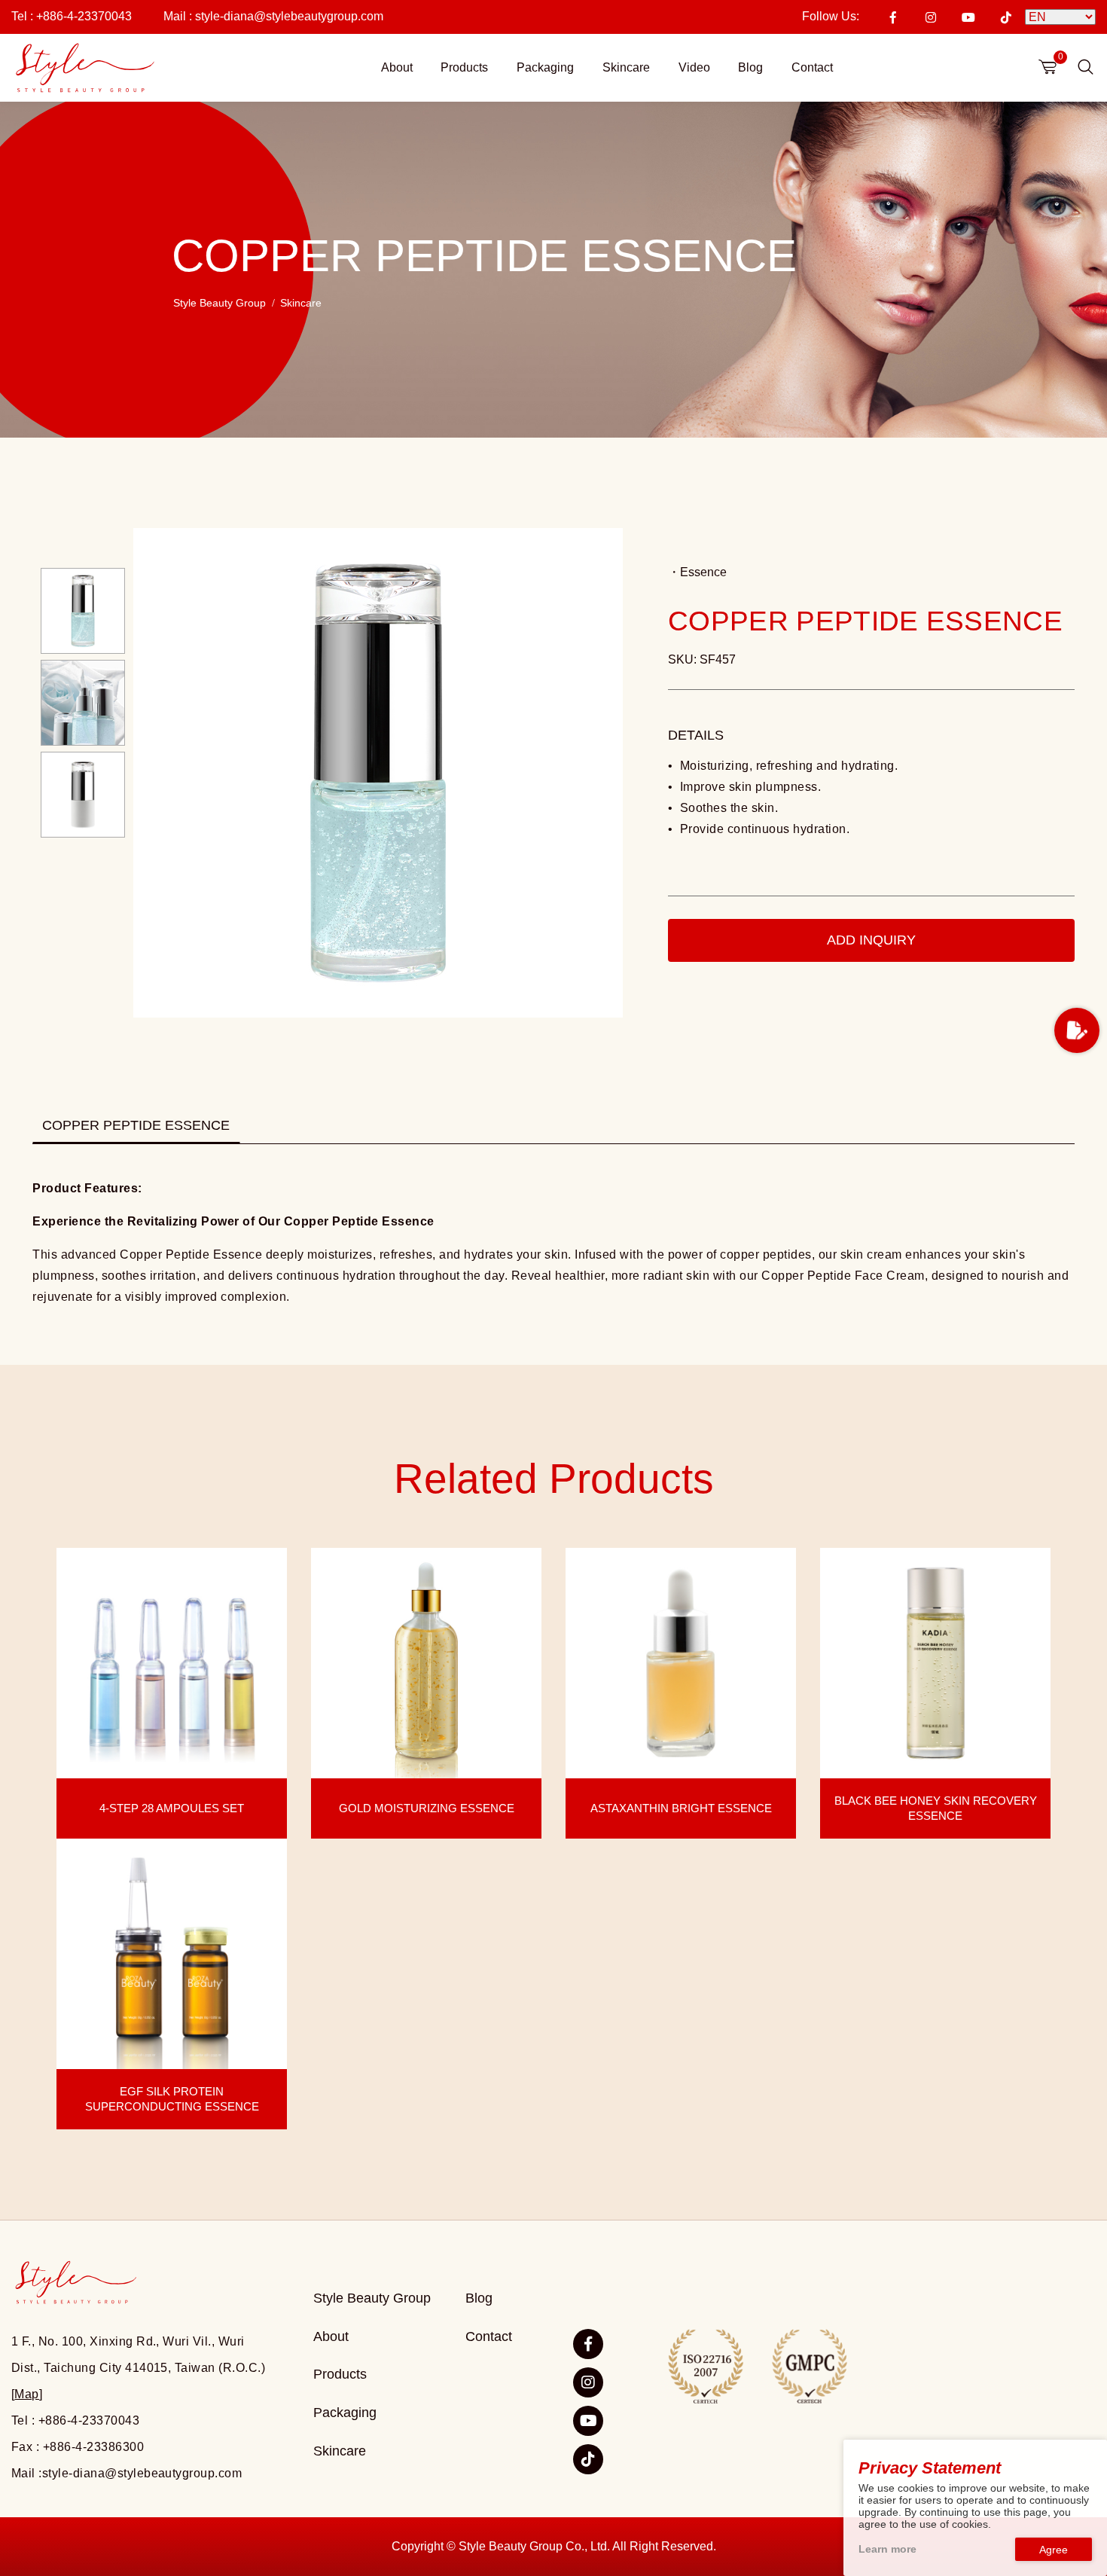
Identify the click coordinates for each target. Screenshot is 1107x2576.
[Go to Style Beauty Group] (84, 68)
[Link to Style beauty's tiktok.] (588, 2459)
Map (26, 2394)
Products (464, 67)
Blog (750, 67)
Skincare (626, 67)
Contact (812, 67)
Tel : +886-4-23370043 (72, 16)
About (397, 67)
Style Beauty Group (220, 304)
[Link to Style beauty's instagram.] (588, 2382)
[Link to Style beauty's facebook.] (588, 2344)
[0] (1048, 67)
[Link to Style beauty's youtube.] (588, 2421)
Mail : (273, 16)
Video (694, 67)
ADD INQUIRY (871, 940)
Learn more (887, 2549)
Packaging (545, 67)
